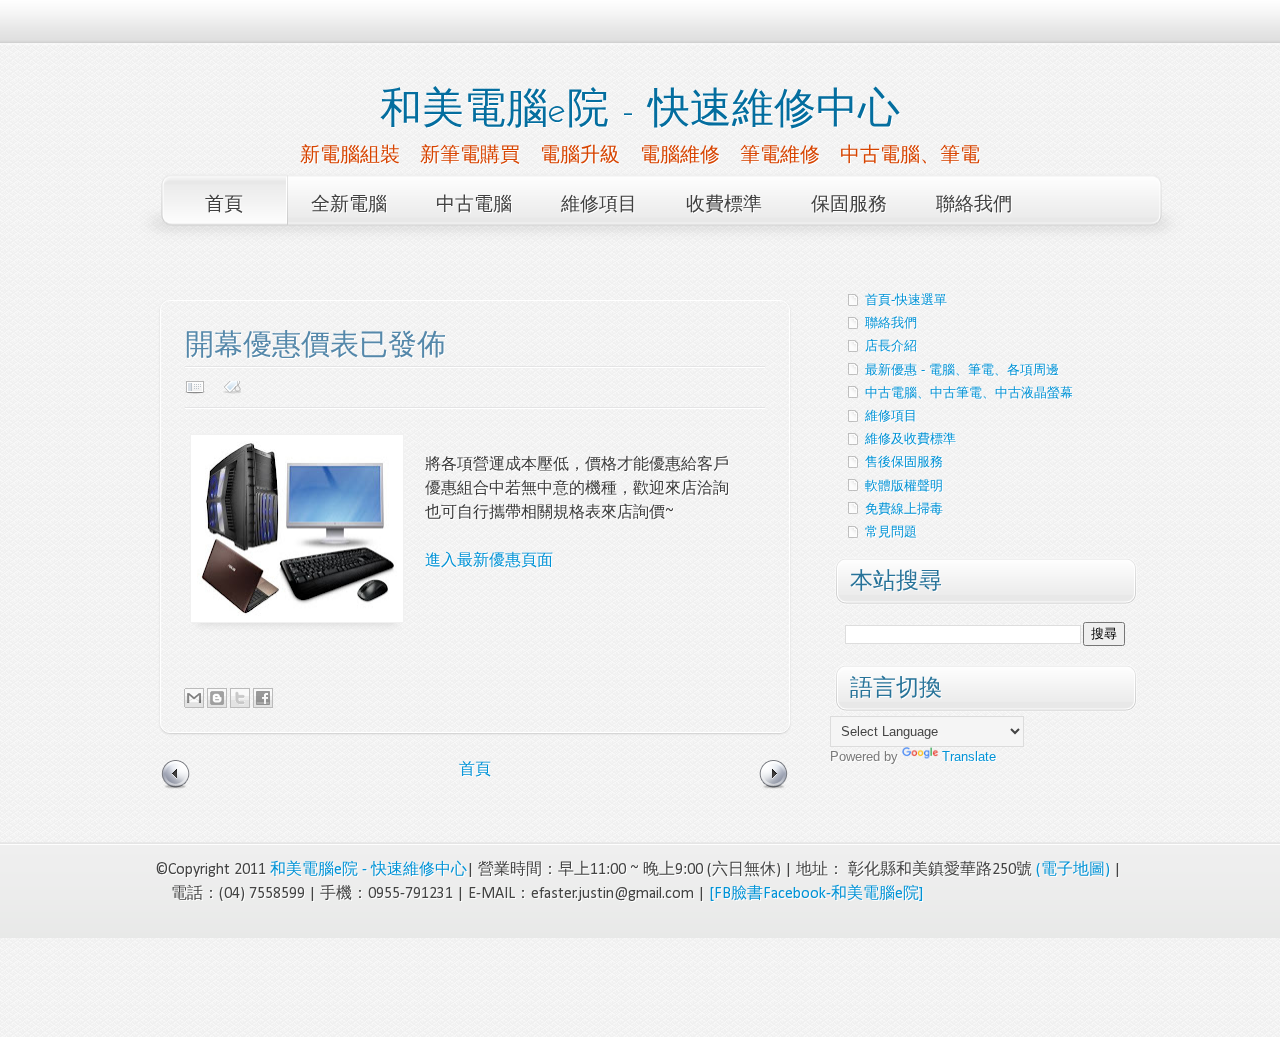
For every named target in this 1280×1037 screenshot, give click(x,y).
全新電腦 (349, 205)
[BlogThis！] (217, 698)
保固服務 (849, 205)
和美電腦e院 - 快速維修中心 (640, 111)
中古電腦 (474, 205)
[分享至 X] (240, 698)
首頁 (224, 205)
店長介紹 (891, 345)
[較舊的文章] (774, 787)
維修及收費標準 (910, 438)
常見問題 (891, 531)
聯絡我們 (974, 205)
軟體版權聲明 (904, 485)
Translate (969, 756)
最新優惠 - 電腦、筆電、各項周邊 (962, 369)
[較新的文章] (176, 787)
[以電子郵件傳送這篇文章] (194, 698)
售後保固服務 (904, 461)
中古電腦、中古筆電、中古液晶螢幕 (969, 392)
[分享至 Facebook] (263, 698)
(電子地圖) (1073, 870)
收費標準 (724, 205)
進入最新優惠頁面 (489, 561)
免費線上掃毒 (904, 508)
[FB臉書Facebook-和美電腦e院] (816, 894)
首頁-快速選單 (906, 299)
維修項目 (599, 205)
